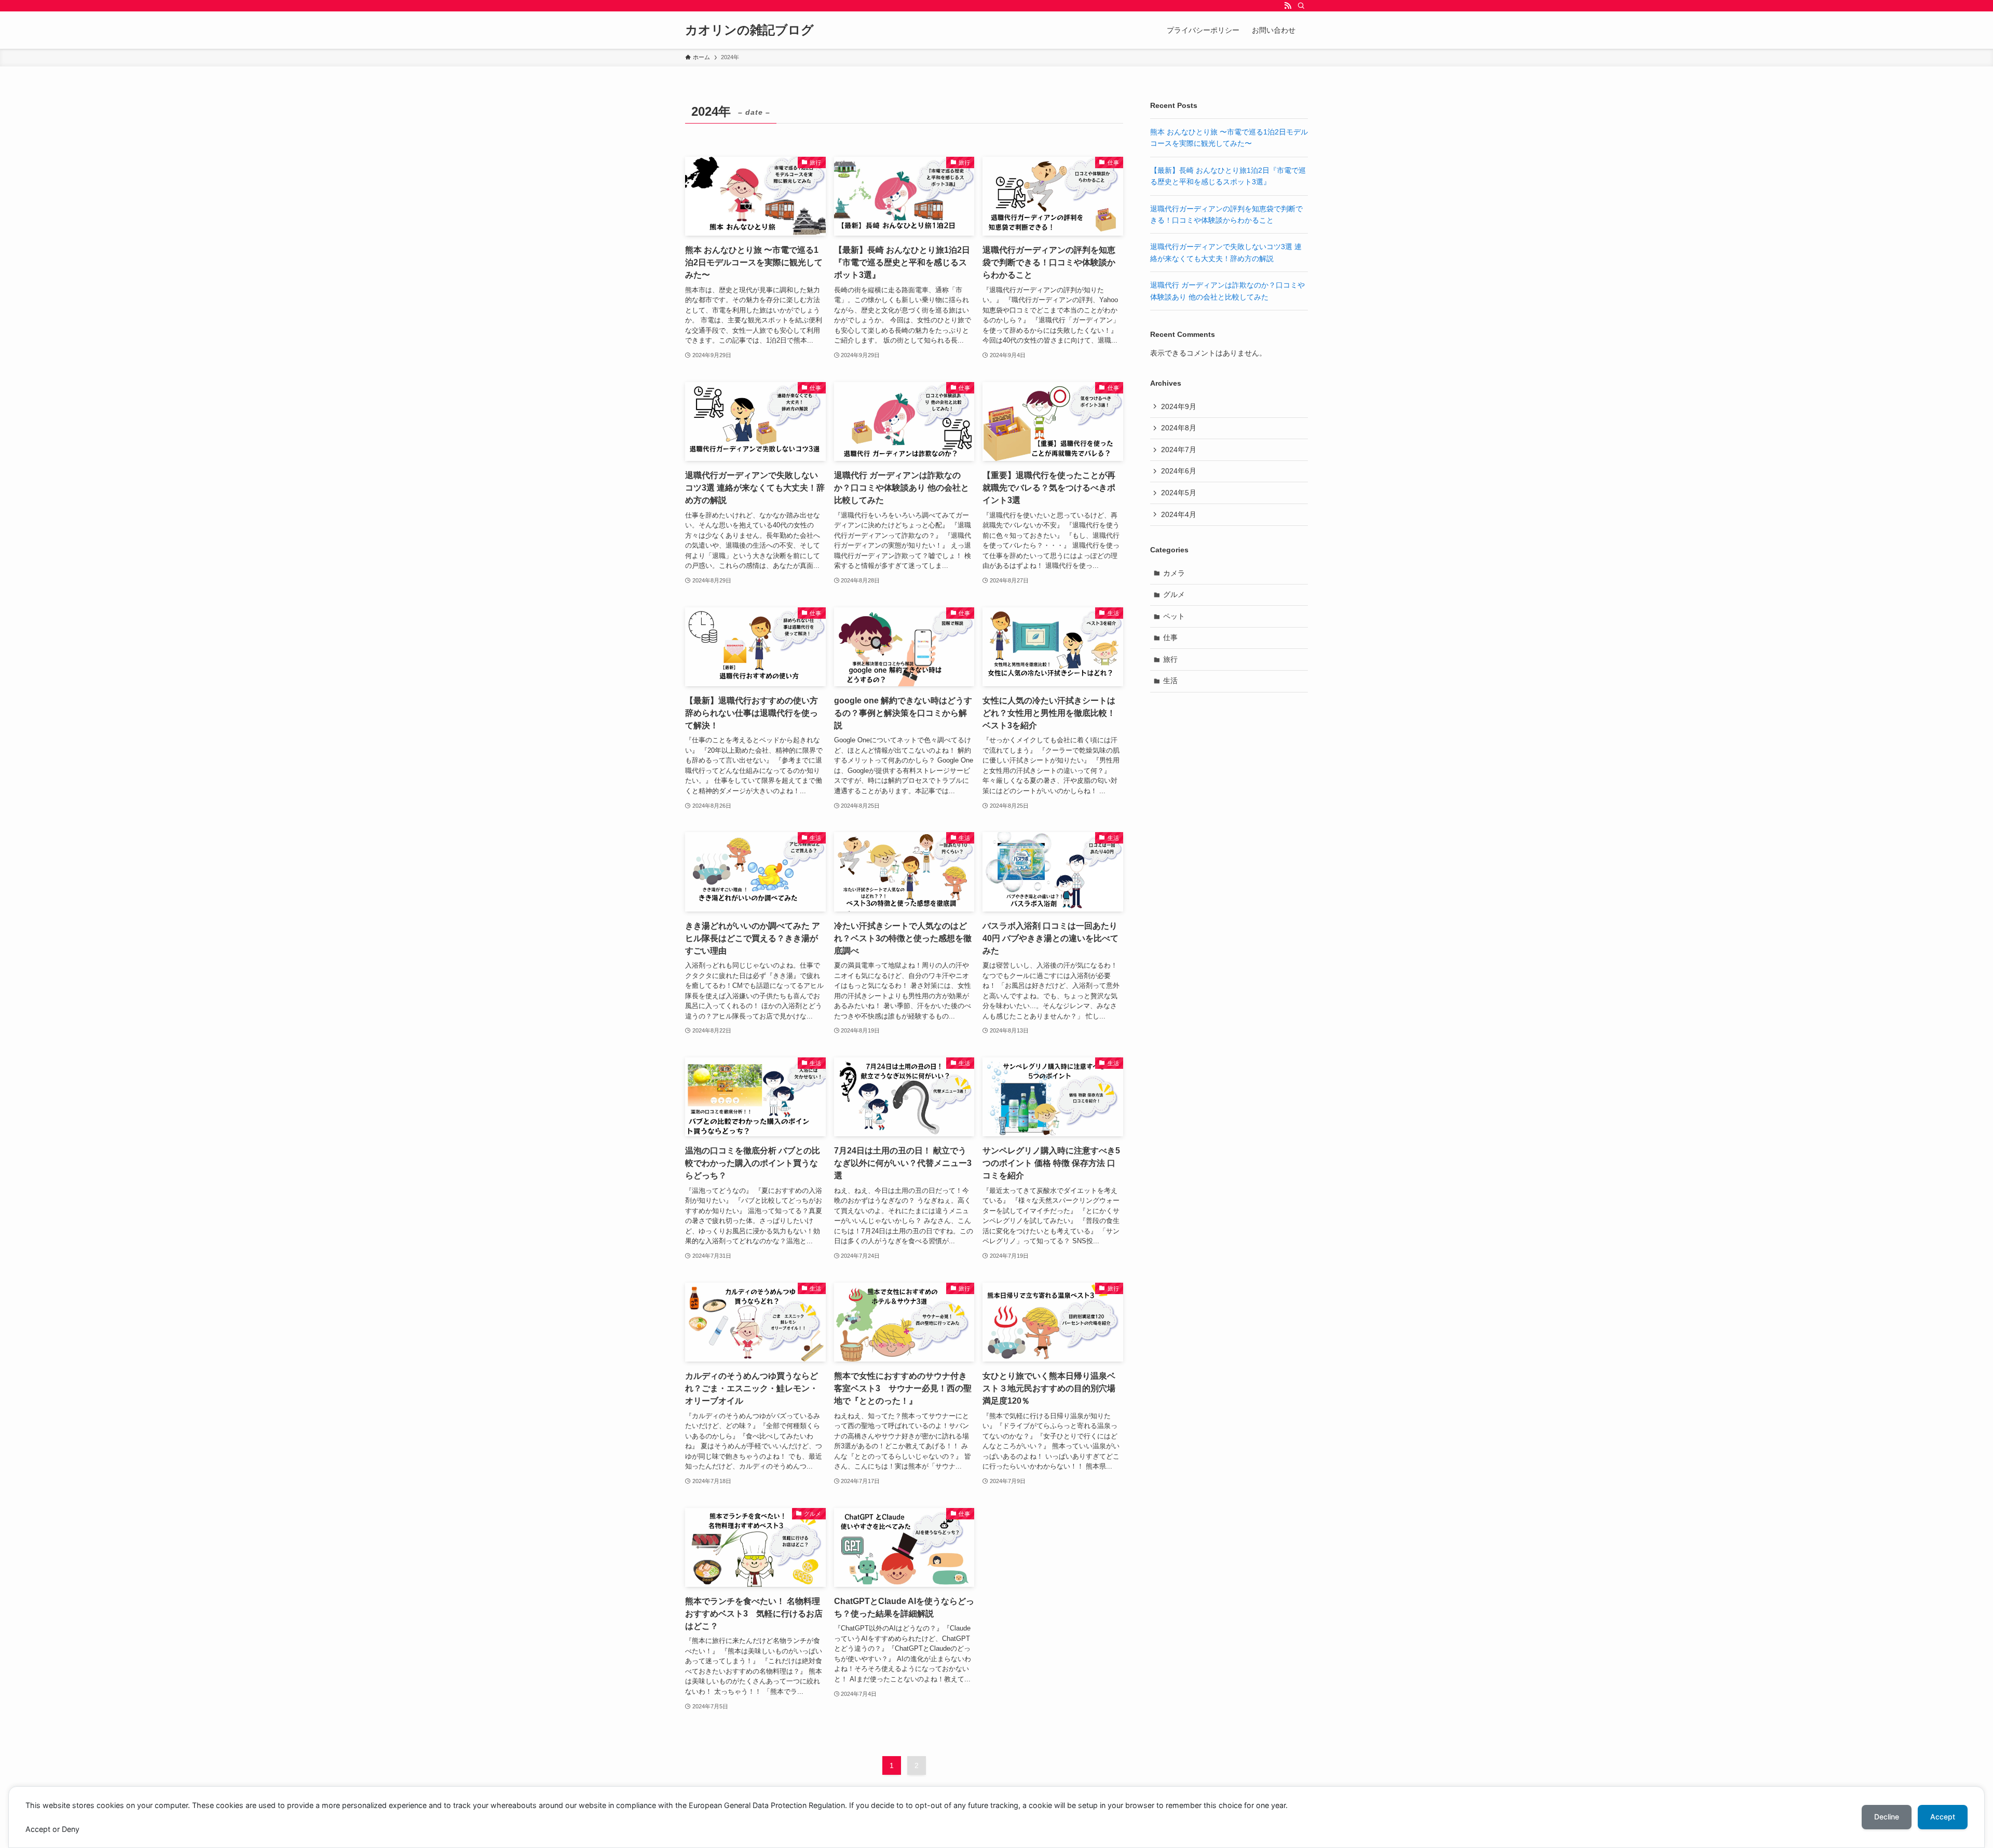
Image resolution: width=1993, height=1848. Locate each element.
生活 (1170, 681)
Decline (1887, 1817)
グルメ (1174, 594)
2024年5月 (1179, 493)
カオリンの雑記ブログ (749, 30)
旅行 (1170, 659)
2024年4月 (1179, 514)
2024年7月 (1179, 450)
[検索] (1301, 6)
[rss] (1288, 6)
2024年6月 (1179, 471)
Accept (1943, 1817)
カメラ (1174, 573)
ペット (1174, 616)
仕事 (1170, 637)
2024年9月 (1179, 406)
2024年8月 (1179, 428)
